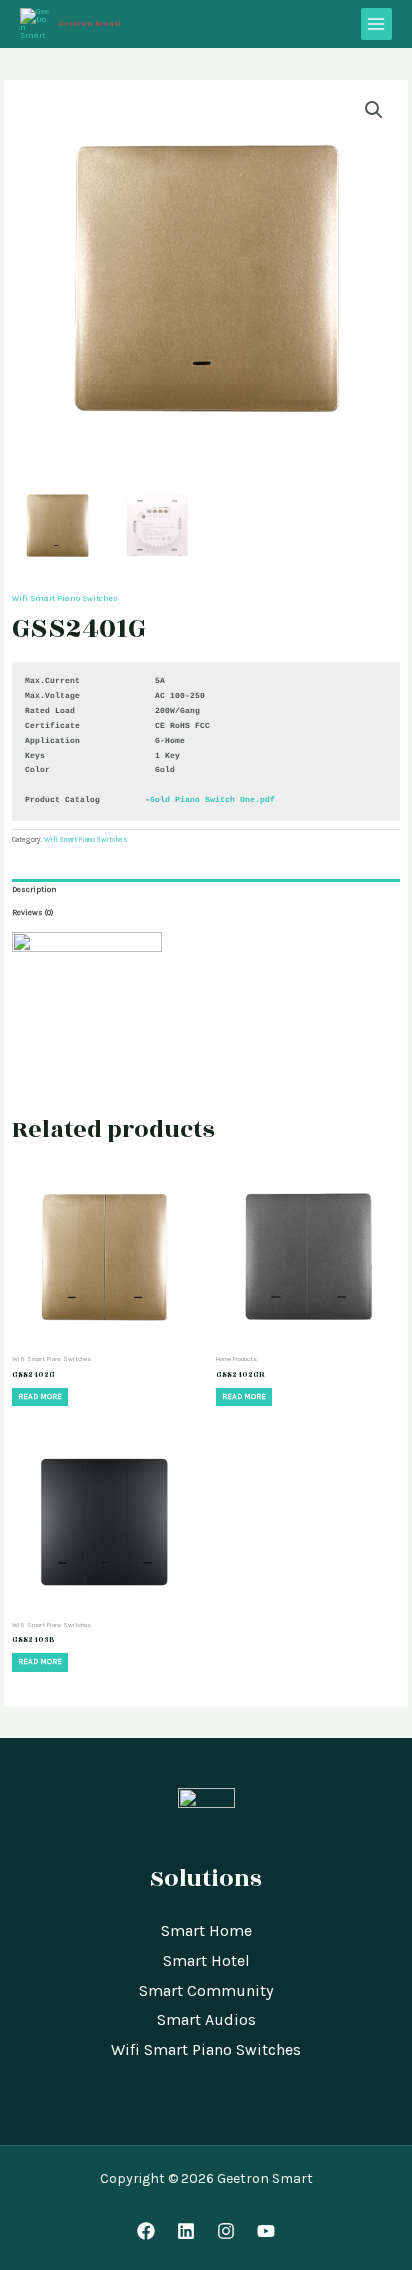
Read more (40, 1396)
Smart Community (206, 1990)
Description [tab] (34, 889)
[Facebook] (146, 2231)
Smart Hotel (206, 1960)
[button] (374, 110)
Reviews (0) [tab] (32, 912)
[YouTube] (266, 2231)
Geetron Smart (89, 23)
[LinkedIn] (186, 2231)
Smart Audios (206, 2019)
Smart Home (206, 1930)
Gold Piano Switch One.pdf (212, 799)
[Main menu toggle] (376, 23)
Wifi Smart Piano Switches (65, 598)
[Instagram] (226, 2231)
